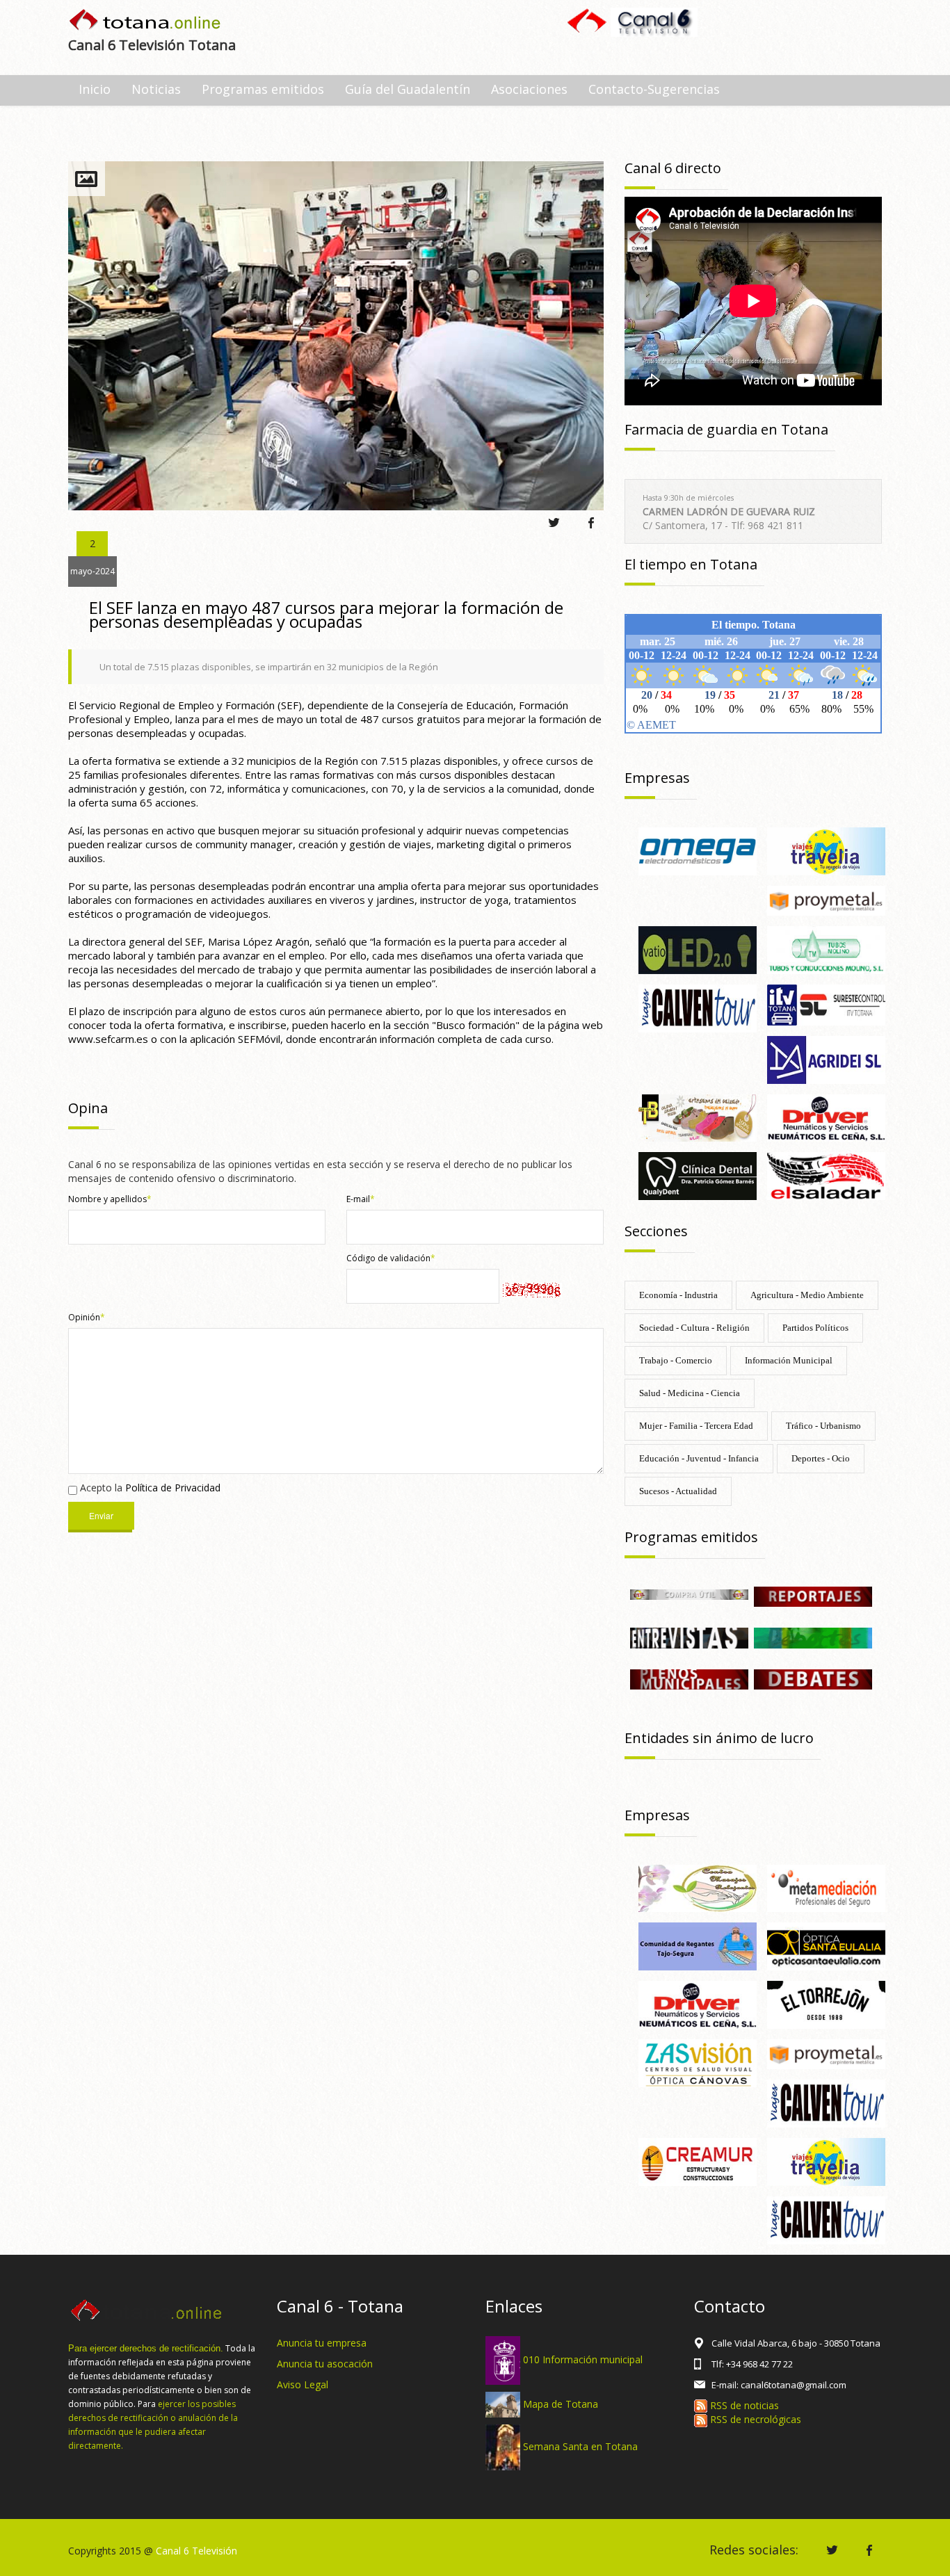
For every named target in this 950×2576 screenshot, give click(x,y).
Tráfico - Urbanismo (823, 1426)
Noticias (156, 89)
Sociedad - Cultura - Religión (694, 1328)
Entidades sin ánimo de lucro (719, 1738)
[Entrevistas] (689, 1637)
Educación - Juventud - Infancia (699, 1458)
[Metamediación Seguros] (826, 1887)
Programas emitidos (263, 89)
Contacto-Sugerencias (654, 89)
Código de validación (391, 1258)
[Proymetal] (826, 899)
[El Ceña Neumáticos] (826, 1117)
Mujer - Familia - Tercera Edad (696, 1426)
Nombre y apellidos (110, 1199)
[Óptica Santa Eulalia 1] (826, 1946)
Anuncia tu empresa (322, 2343)
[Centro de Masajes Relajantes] (698, 1887)
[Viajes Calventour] (698, 1007)
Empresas (657, 778)
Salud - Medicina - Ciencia (690, 1393)
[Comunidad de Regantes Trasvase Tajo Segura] (698, 1946)
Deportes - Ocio (821, 1458)
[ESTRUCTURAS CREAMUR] (698, 2161)
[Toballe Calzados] (698, 1117)
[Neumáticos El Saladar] (826, 1175)
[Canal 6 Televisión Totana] (146, 21)
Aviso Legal (303, 2384)
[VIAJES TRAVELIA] (826, 850)
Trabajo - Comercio (676, 1360)
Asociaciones (529, 89)
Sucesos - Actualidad (678, 1491)
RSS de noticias (743, 2405)
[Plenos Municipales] (689, 1678)
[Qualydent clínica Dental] (698, 1175)
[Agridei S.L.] (826, 1059)
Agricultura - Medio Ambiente (807, 1295)
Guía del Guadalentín (408, 89)
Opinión (87, 1317)
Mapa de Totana (561, 2403)
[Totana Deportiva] (813, 1637)
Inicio (95, 89)
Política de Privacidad (173, 1488)
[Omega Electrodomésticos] (698, 850)
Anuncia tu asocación (325, 2364)
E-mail (361, 1199)
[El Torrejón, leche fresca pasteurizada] (826, 2003)
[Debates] (813, 1678)
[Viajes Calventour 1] (826, 2219)
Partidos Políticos (815, 1328)
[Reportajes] (813, 1596)
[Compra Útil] (689, 1593)
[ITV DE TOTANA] (826, 1004)
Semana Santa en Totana (580, 2446)
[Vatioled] (698, 949)
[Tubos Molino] (826, 949)
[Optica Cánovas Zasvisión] (698, 2062)
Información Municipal (789, 1360)
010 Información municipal (583, 2359)
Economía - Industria (678, 1295)
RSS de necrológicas (754, 2419)
